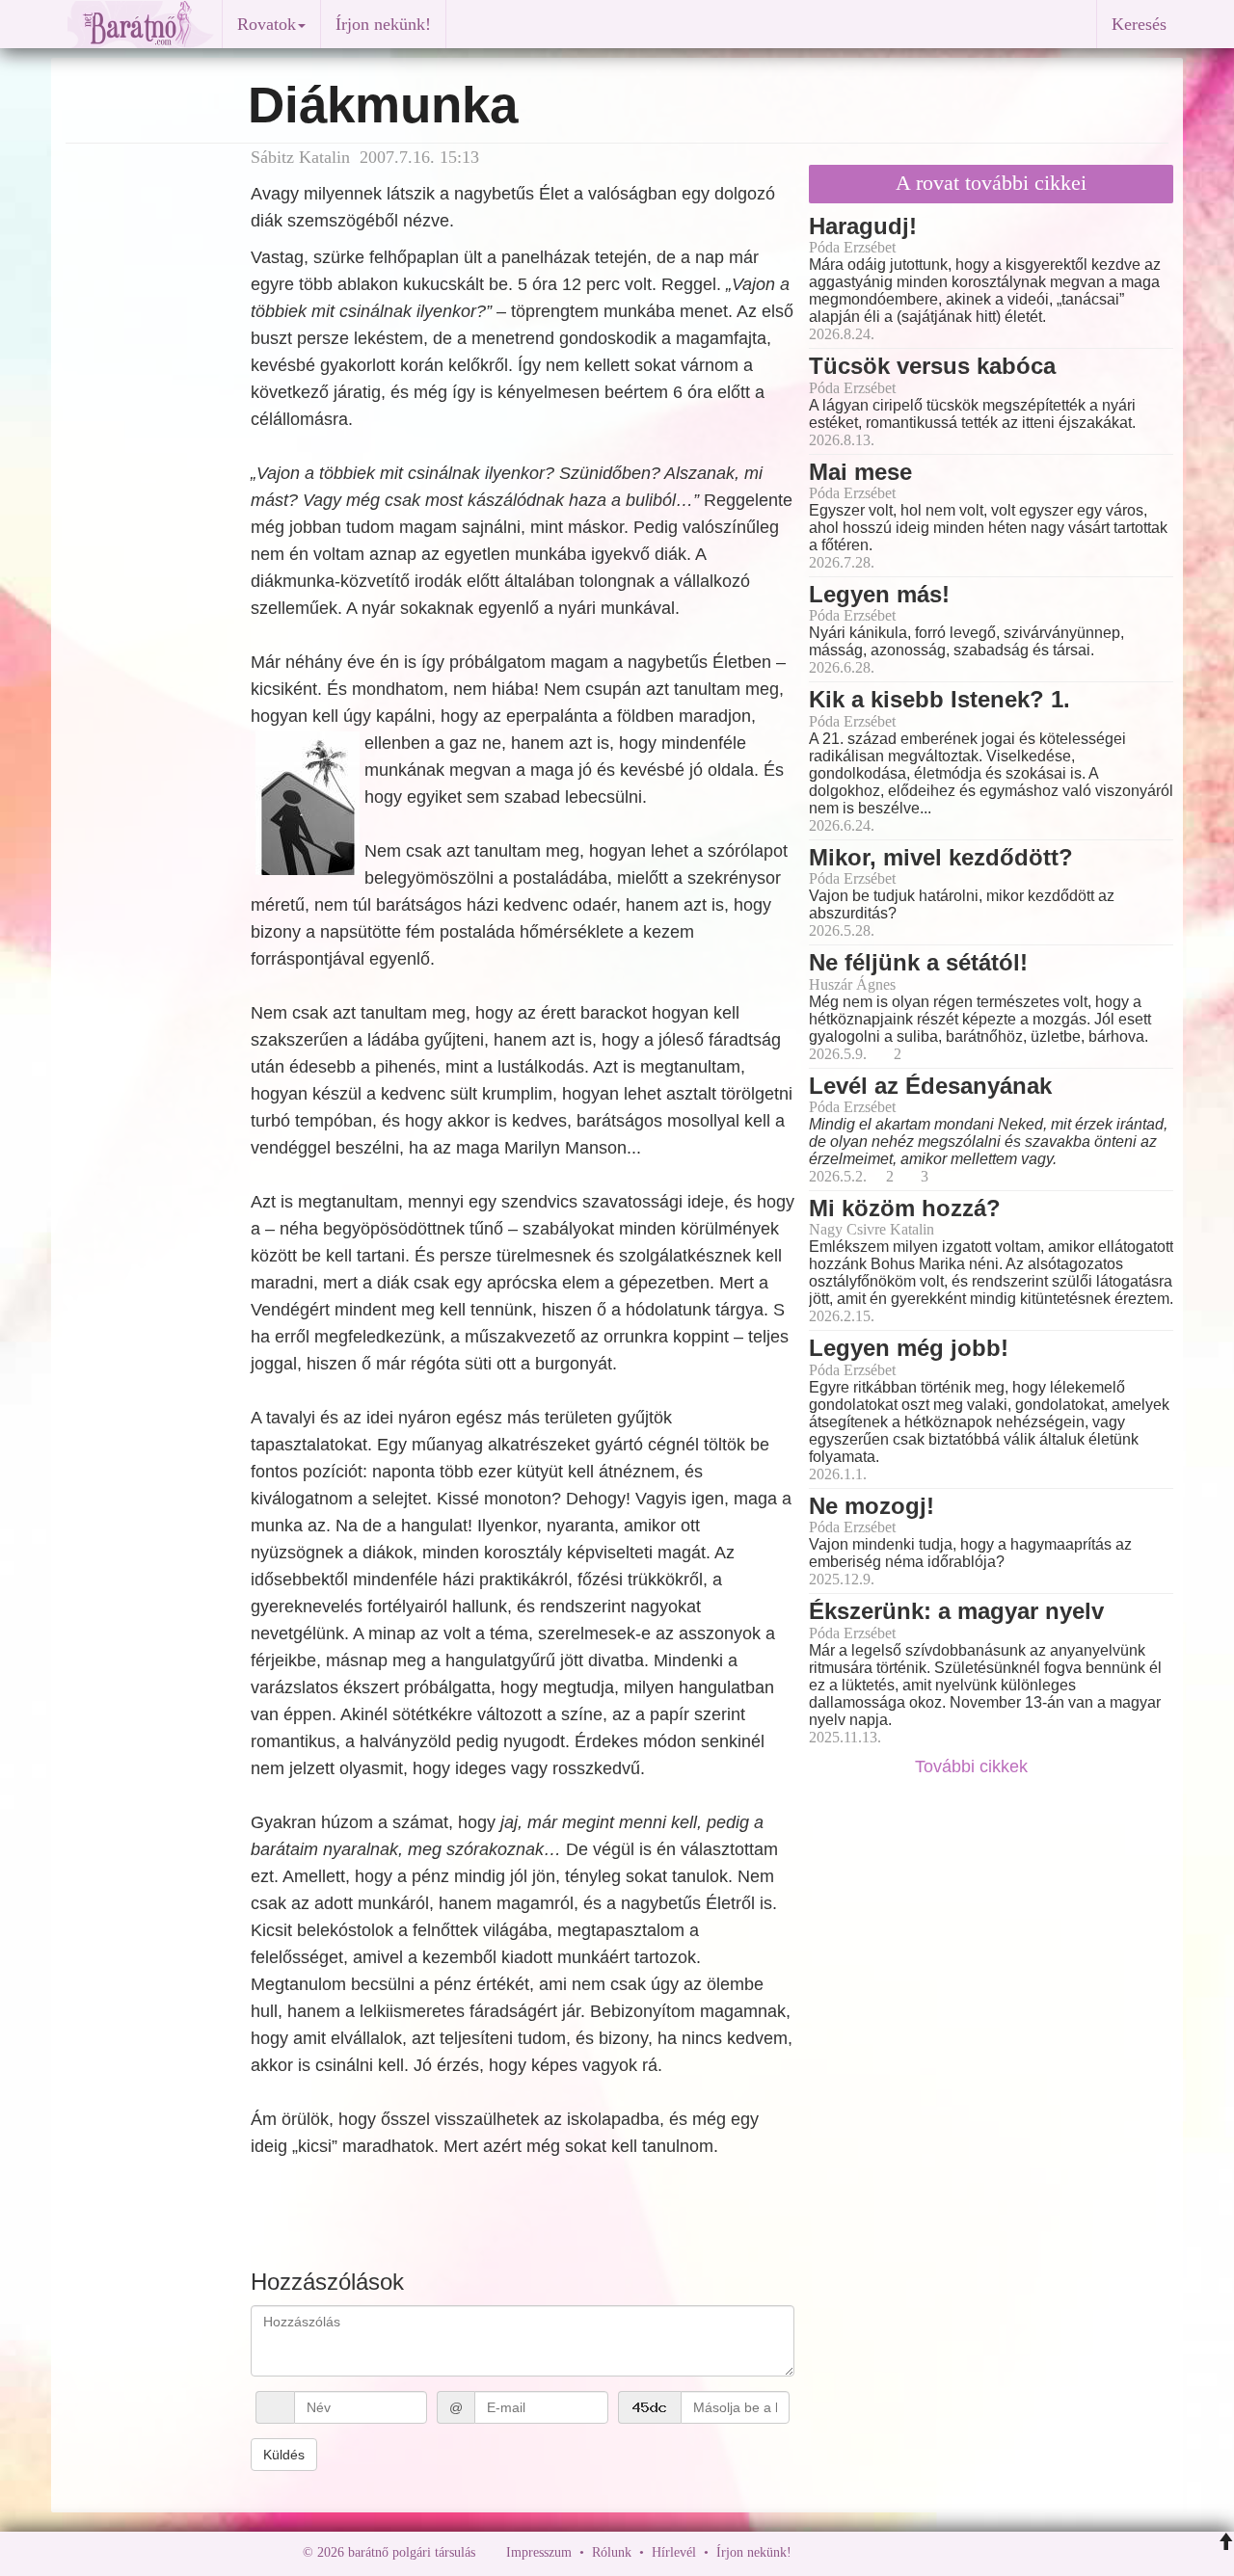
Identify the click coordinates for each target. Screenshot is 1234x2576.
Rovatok (267, 24)
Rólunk (612, 2552)
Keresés (1139, 24)
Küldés (284, 2455)
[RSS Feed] (901, 2552)
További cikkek (974, 1766)
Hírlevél (674, 2552)
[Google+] (842, 2552)
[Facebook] (811, 2552)
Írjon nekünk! (383, 24)
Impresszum (539, 2552)
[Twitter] (872, 2552)
